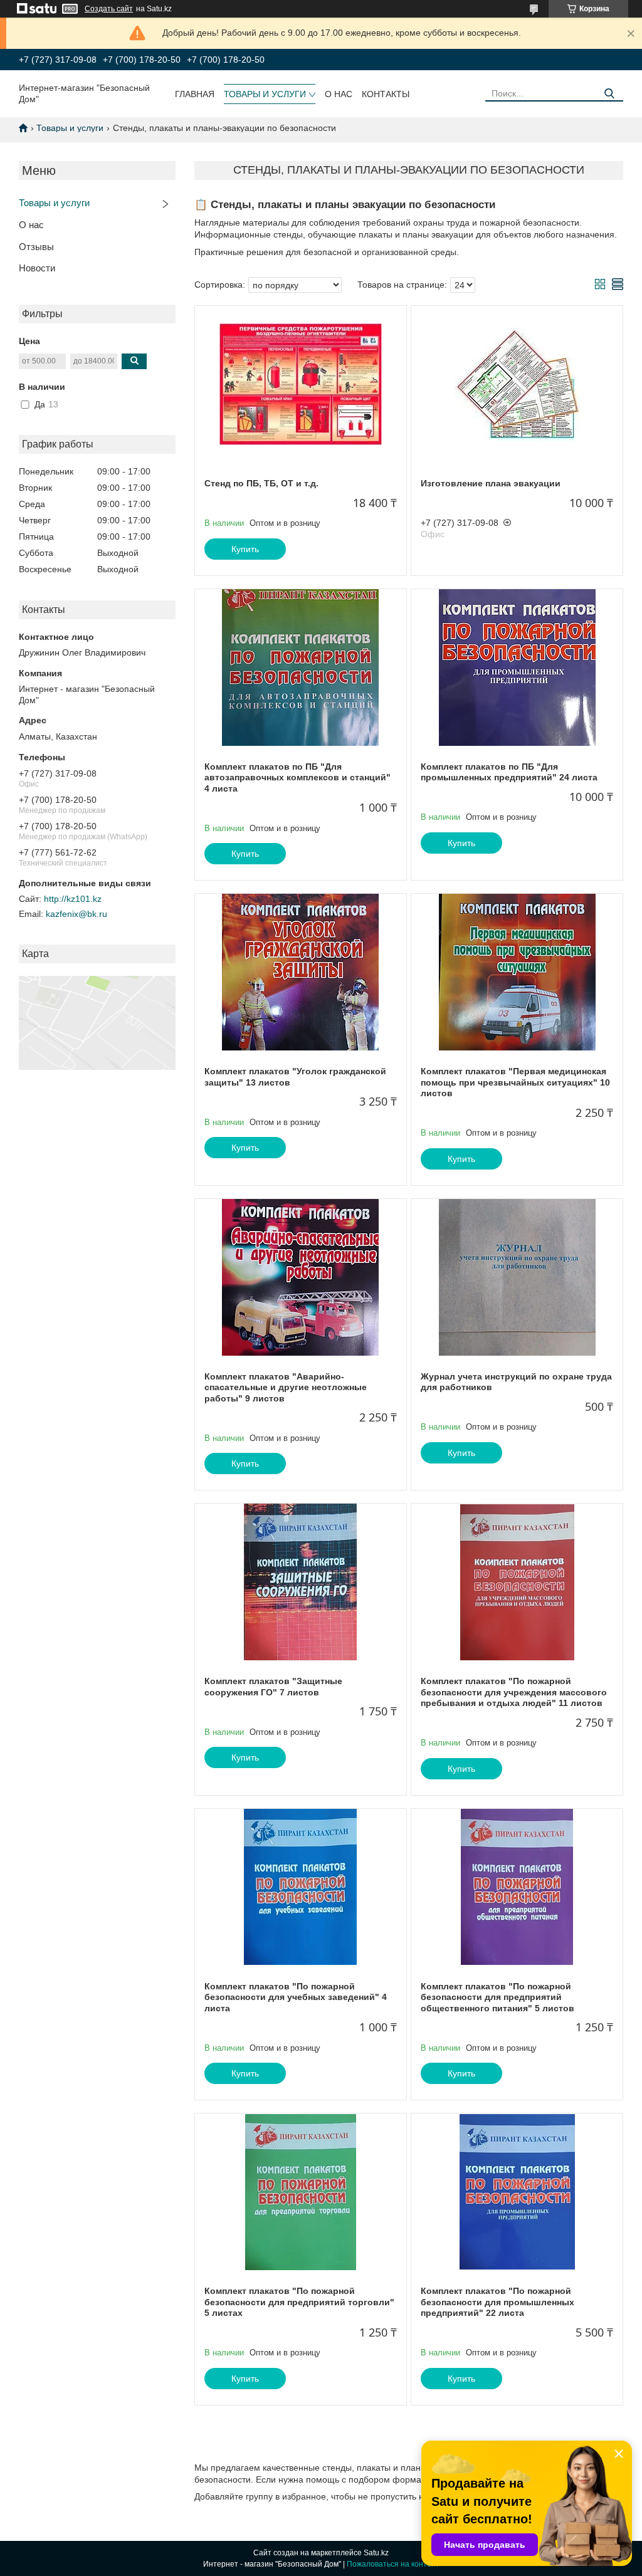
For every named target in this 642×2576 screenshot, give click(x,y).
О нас (339, 94)
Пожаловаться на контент (393, 2564)
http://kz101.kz (73, 899)
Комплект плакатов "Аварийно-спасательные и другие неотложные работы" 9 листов (286, 1387)
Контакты (386, 94)
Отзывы (36, 247)
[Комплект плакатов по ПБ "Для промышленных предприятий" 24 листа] (517, 668)
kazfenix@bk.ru (76, 914)
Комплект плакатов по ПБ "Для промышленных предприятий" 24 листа (509, 772)
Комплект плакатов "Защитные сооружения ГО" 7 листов (273, 1687)
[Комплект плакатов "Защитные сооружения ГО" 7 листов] (301, 1582)
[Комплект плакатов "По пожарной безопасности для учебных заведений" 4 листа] (301, 1887)
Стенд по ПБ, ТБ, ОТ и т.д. (261, 483)
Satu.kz (376, 2553)
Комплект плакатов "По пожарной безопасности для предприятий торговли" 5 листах (299, 2302)
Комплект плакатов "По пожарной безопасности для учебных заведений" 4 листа (296, 1997)
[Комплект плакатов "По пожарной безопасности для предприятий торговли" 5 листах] (301, 2192)
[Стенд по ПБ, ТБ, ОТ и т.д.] (301, 384)
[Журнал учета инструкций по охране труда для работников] (517, 1277)
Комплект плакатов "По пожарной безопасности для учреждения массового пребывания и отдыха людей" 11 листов (514, 1692)
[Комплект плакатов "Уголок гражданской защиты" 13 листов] (301, 972)
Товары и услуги (265, 94)
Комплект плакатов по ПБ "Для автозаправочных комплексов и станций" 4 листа (297, 778)
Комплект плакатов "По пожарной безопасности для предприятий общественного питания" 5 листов (497, 1997)
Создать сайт (109, 9)
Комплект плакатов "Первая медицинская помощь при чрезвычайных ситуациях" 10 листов (515, 1082)
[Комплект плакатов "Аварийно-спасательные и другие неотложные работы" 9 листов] (301, 1277)
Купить (245, 549)
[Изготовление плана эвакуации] (517, 384)
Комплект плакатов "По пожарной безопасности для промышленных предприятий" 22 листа (497, 2302)
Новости (37, 268)
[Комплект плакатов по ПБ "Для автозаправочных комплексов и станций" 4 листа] (301, 668)
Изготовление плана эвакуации (491, 483)
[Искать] (609, 94)
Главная (195, 94)
